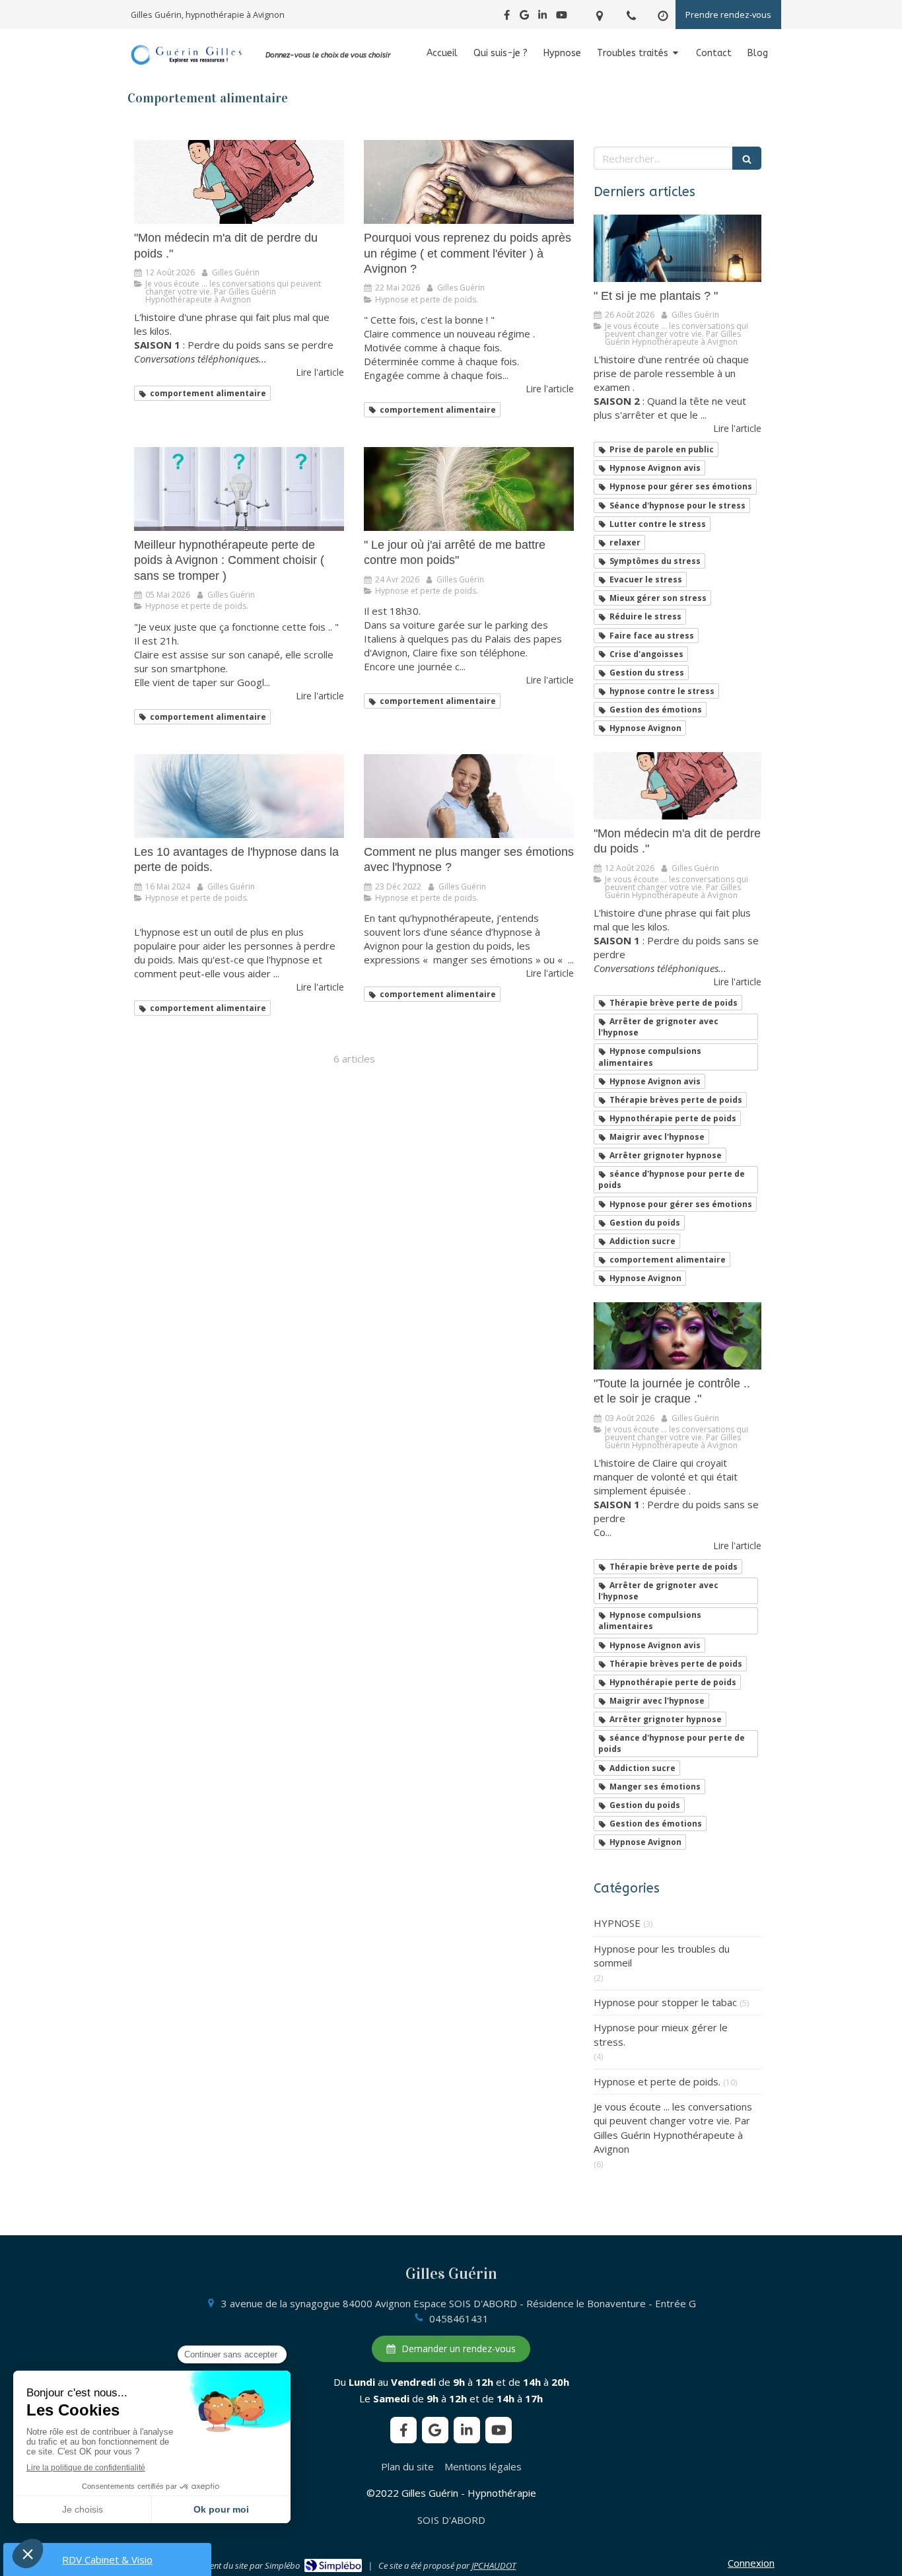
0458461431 (459, 2318)
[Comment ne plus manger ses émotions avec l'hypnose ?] (469, 796)
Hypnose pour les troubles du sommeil (662, 1956)
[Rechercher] (747, 158)
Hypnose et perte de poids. (657, 2081)
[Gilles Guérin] (187, 63)
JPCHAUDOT (494, 2565)
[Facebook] (507, 17)
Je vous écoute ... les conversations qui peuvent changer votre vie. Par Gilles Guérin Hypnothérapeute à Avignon (673, 2128)
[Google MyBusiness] (524, 17)
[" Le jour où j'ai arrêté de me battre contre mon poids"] (469, 489)
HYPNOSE (617, 1923)
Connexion (751, 2563)
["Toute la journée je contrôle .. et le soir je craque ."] (677, 1336)
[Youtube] (562, 17)
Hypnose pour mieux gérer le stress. (661, 2034)
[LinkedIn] (542, 17)
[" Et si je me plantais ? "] (677, 248)
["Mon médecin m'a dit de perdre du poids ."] (239, 182)
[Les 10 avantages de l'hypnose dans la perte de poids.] (239, 796)
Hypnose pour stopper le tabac (665, 2002)
